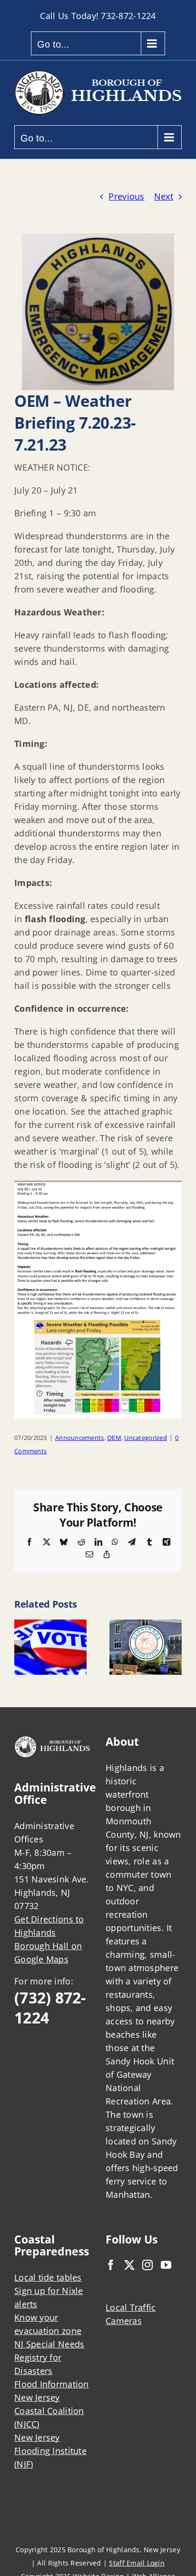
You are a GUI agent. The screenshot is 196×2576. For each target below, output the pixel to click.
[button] (21, 1647)
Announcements (80, 1438)
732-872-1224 (128, 16)
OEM (114, 1438)
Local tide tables (48, 2277)
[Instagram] (147, 2265)
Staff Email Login (137, 2563)
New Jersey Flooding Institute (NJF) (50, 2451)
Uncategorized (146, 1438)
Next (164, 196)
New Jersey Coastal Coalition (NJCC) (49, 2411)
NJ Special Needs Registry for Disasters (49, 2357)
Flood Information (52, 2384)
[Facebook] (111, 2265)
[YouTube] (166, 2265)
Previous (126, 196)
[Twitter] (129, 2265)
